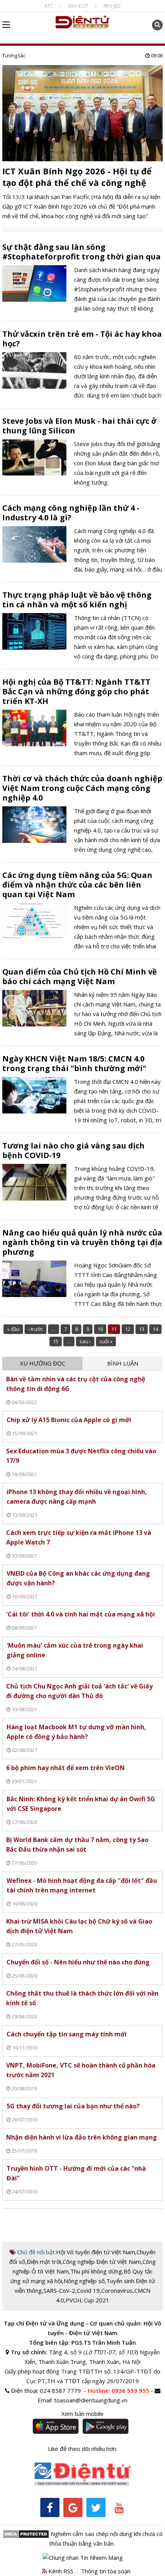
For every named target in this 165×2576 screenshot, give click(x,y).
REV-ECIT (78, 6)
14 (155, 1329)
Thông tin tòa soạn (106, 2571)
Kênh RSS (60, 2571)
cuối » (106, 1341)
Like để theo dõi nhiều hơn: (82, 2449)
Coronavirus (117, 2290)
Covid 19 (88, 2290)
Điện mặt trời (44, 2262)
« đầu (13, 1329)
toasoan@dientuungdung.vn (91, 2400)
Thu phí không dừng (96, 2271)
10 (100, 1329)
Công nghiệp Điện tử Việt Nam (102, 2262)
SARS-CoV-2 (59, 2290)
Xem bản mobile (82, 2414)
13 (142, 1329)
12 (128, 1329)
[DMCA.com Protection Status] (26, 2534)
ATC (49, 6)
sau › (85, 1341)
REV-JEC (112, 6)
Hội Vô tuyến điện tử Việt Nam (96, 2252)
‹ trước (35, 1329)
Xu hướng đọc (43, 1363)
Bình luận (123, 1363)
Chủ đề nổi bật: (36, 2252)
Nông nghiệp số (84, 2281)
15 (56, 1341)
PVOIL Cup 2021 (87, 2300)
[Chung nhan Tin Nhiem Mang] (83, 2557)
